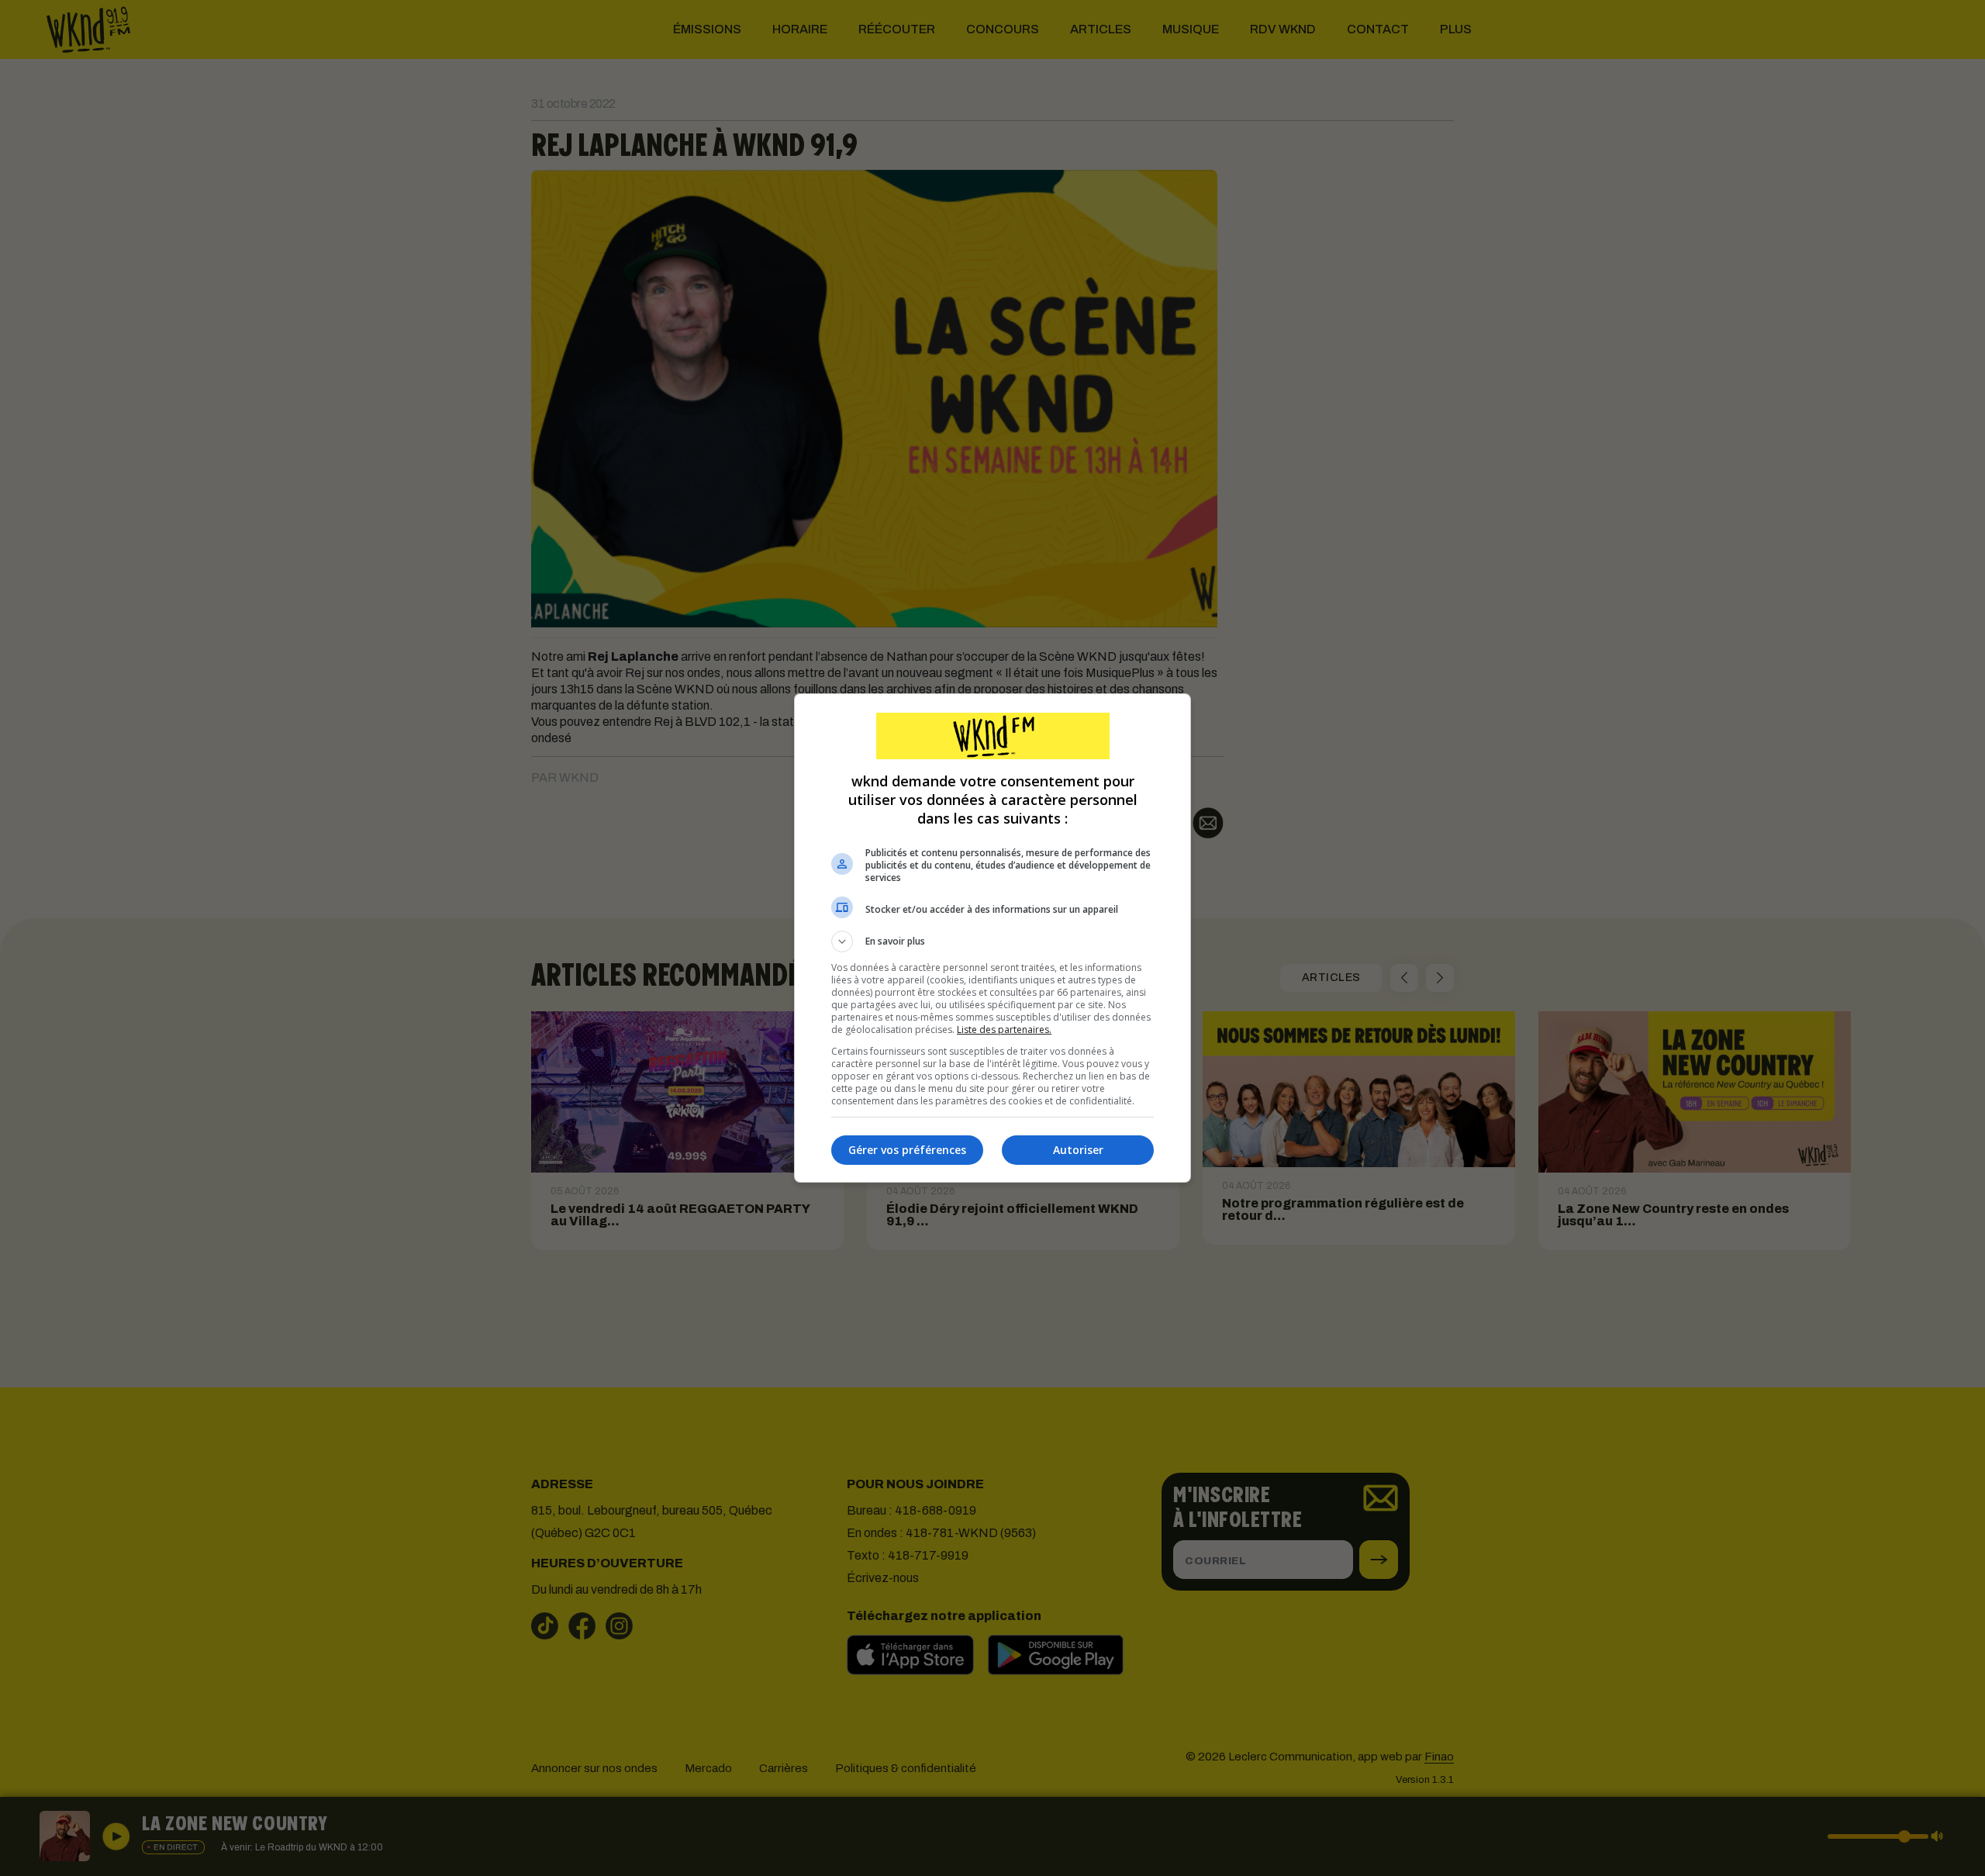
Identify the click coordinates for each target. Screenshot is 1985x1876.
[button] (992, 941)
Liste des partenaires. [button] (1004, 1030)
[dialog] (992, 938)
